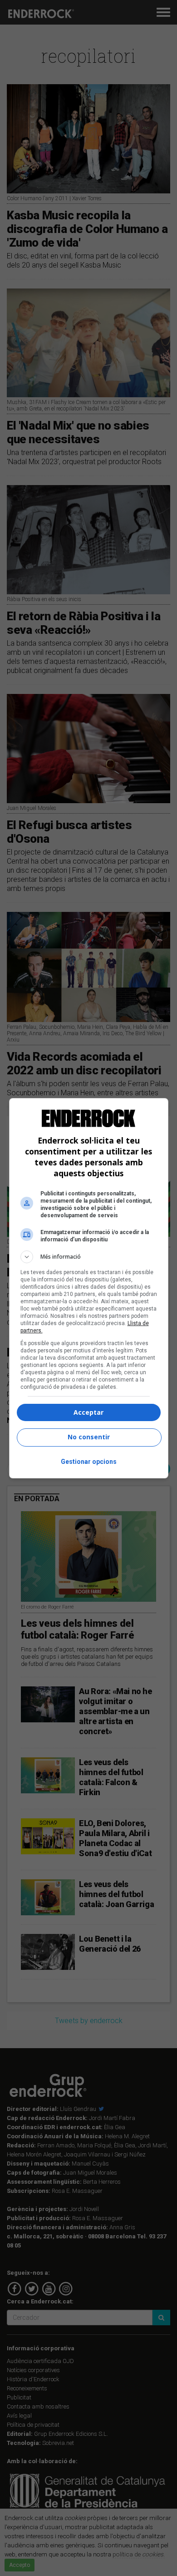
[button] (89, 1257)
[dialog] (89, 1288)
